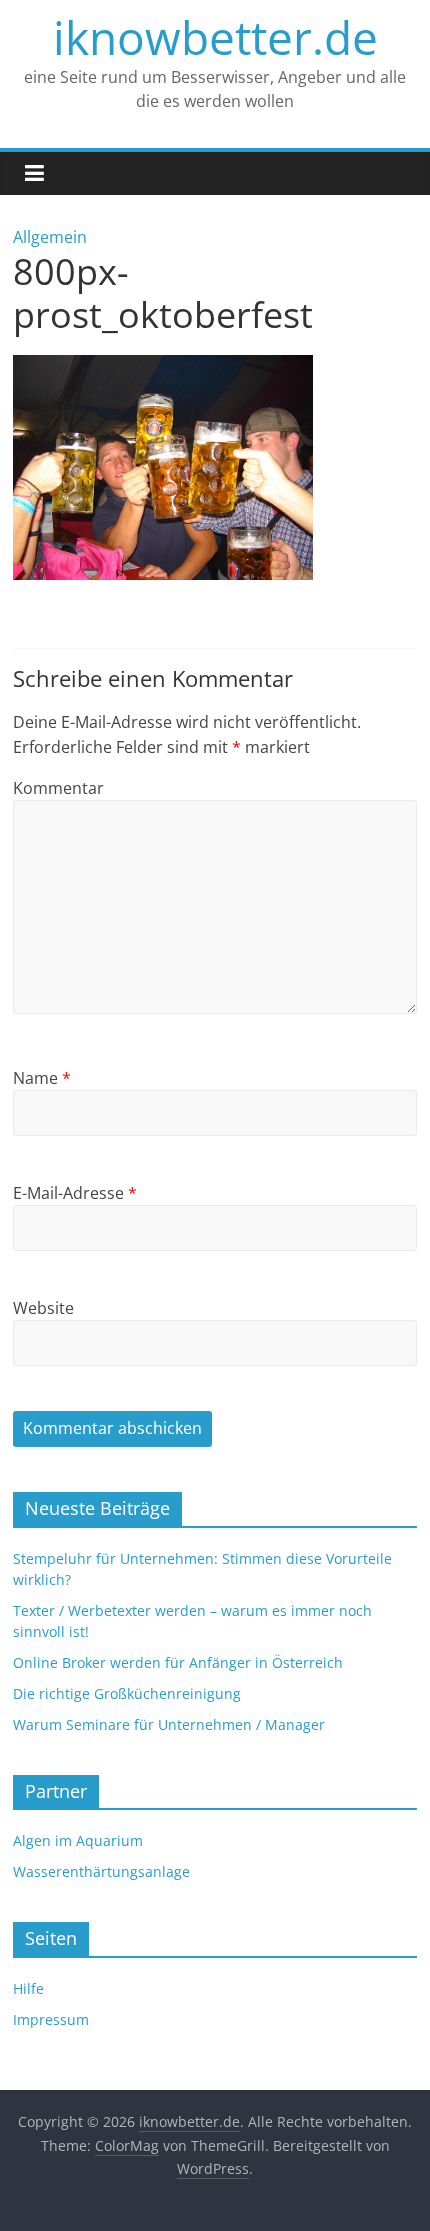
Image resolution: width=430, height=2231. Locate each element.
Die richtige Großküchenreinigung (127, 1693)
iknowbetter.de (215, 37)
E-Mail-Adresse (75, 1193)
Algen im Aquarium (78, 1840)
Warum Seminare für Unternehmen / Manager (169, 1724)
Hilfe (28, 1988)
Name (42, 1078)
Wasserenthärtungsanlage (101, 1871)
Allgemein (50, 237)
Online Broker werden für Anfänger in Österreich (178, 1662)
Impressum (51, 2019)
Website (43, 1308)
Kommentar (58, 788)
